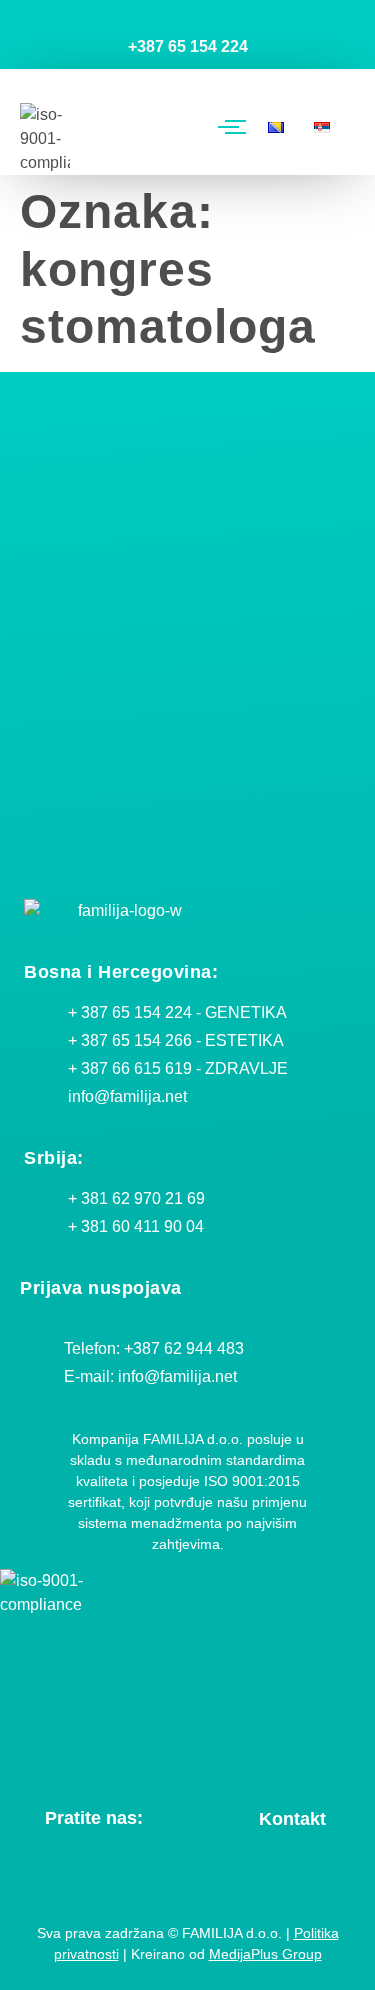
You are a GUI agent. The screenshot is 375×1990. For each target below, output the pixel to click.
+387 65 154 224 (188, 46)
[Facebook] (40, 1845)
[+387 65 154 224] (137, 19)
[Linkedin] (148, 1845)
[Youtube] (112, 1845)
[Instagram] (76, 1845)
